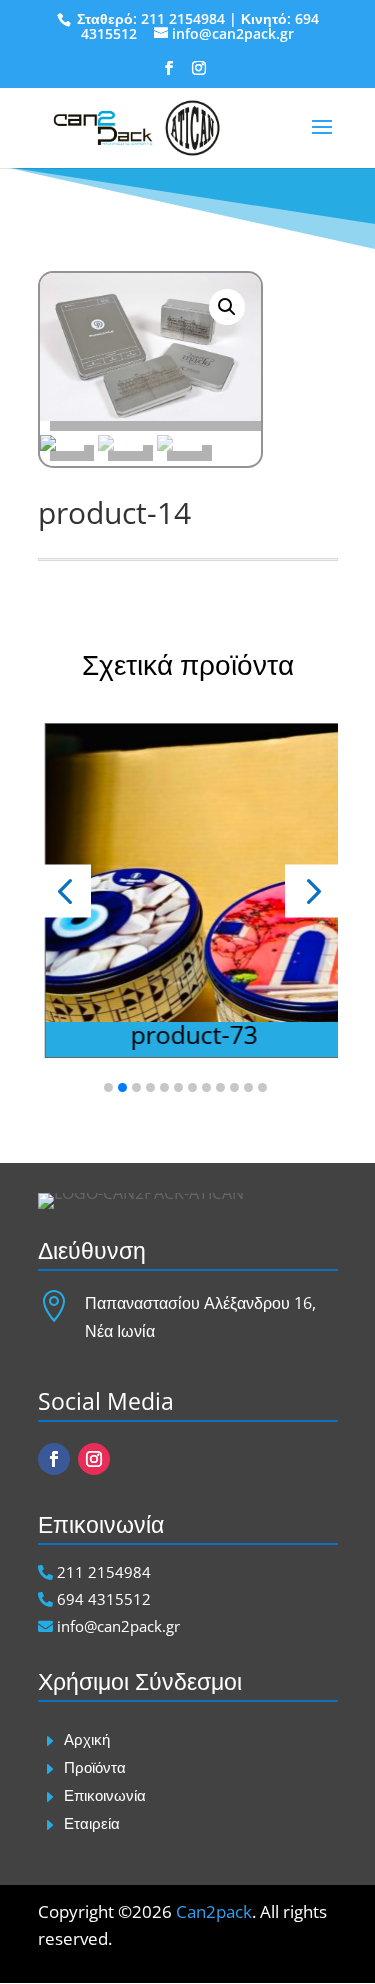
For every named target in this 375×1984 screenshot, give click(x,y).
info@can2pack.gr (116, 1626)
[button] (311, 890)
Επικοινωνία (105, 1795)
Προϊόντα (95, 1767)
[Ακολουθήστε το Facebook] (54, 1459)
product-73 (191, 1034)
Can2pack (214, 1911)
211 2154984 (183, 18)
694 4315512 (102, 1599)
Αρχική (87, 1739)
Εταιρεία (92, 1823)
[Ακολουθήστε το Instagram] (94, 1459)
